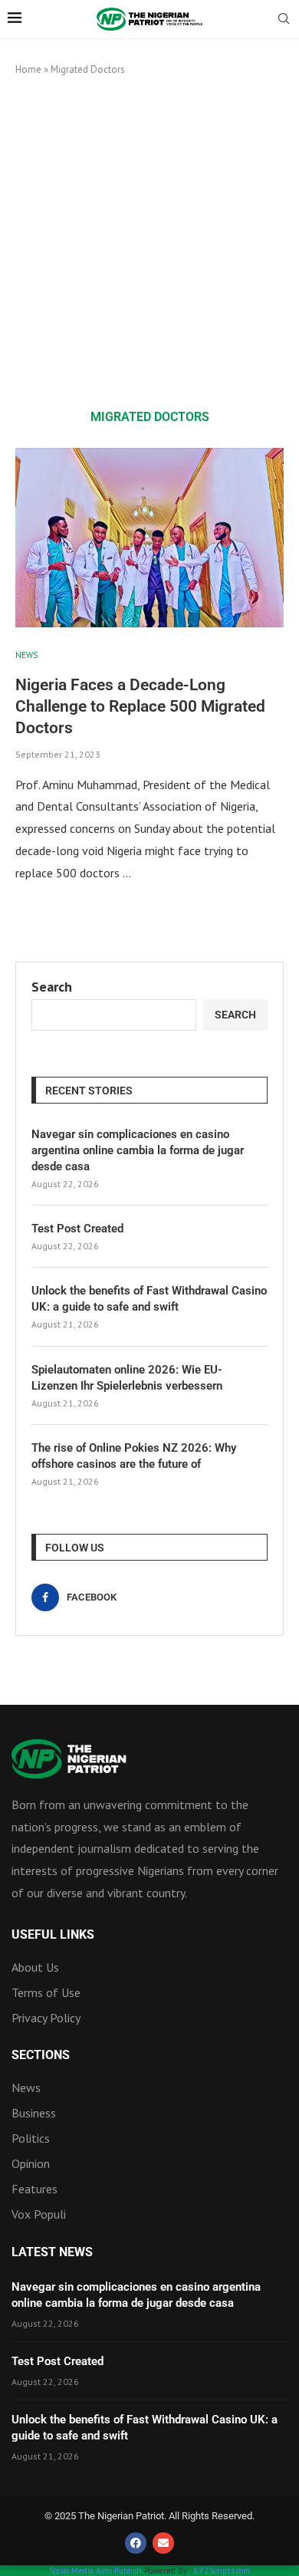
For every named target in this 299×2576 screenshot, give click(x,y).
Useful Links (53, 1935)
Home (28, 69)
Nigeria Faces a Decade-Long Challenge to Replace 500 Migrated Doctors (140, 707)
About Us (35, 1967)
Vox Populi (39, 2214)
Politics (31, 2138)
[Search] (284, 20)
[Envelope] (163, 2543)
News (26, 2087)
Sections (41, 2055)
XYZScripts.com (222, 2571)
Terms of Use (46, 1992)
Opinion (31, 2163)
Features (34, 2189)
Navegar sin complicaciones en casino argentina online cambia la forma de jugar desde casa (138, 1150)
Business (34, 2113)
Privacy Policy (46, 2018)
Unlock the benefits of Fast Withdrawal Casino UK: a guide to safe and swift (149, 1299)
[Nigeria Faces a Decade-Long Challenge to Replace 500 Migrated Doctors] (149, 537)
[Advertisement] (149, 242)
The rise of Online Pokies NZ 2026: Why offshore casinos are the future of (134, 1456)
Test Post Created (77, 1229)
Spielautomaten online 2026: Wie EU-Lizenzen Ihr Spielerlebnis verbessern (127, 1378)
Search (52, 987)
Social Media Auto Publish (95, 2571)
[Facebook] (136, 2543)
